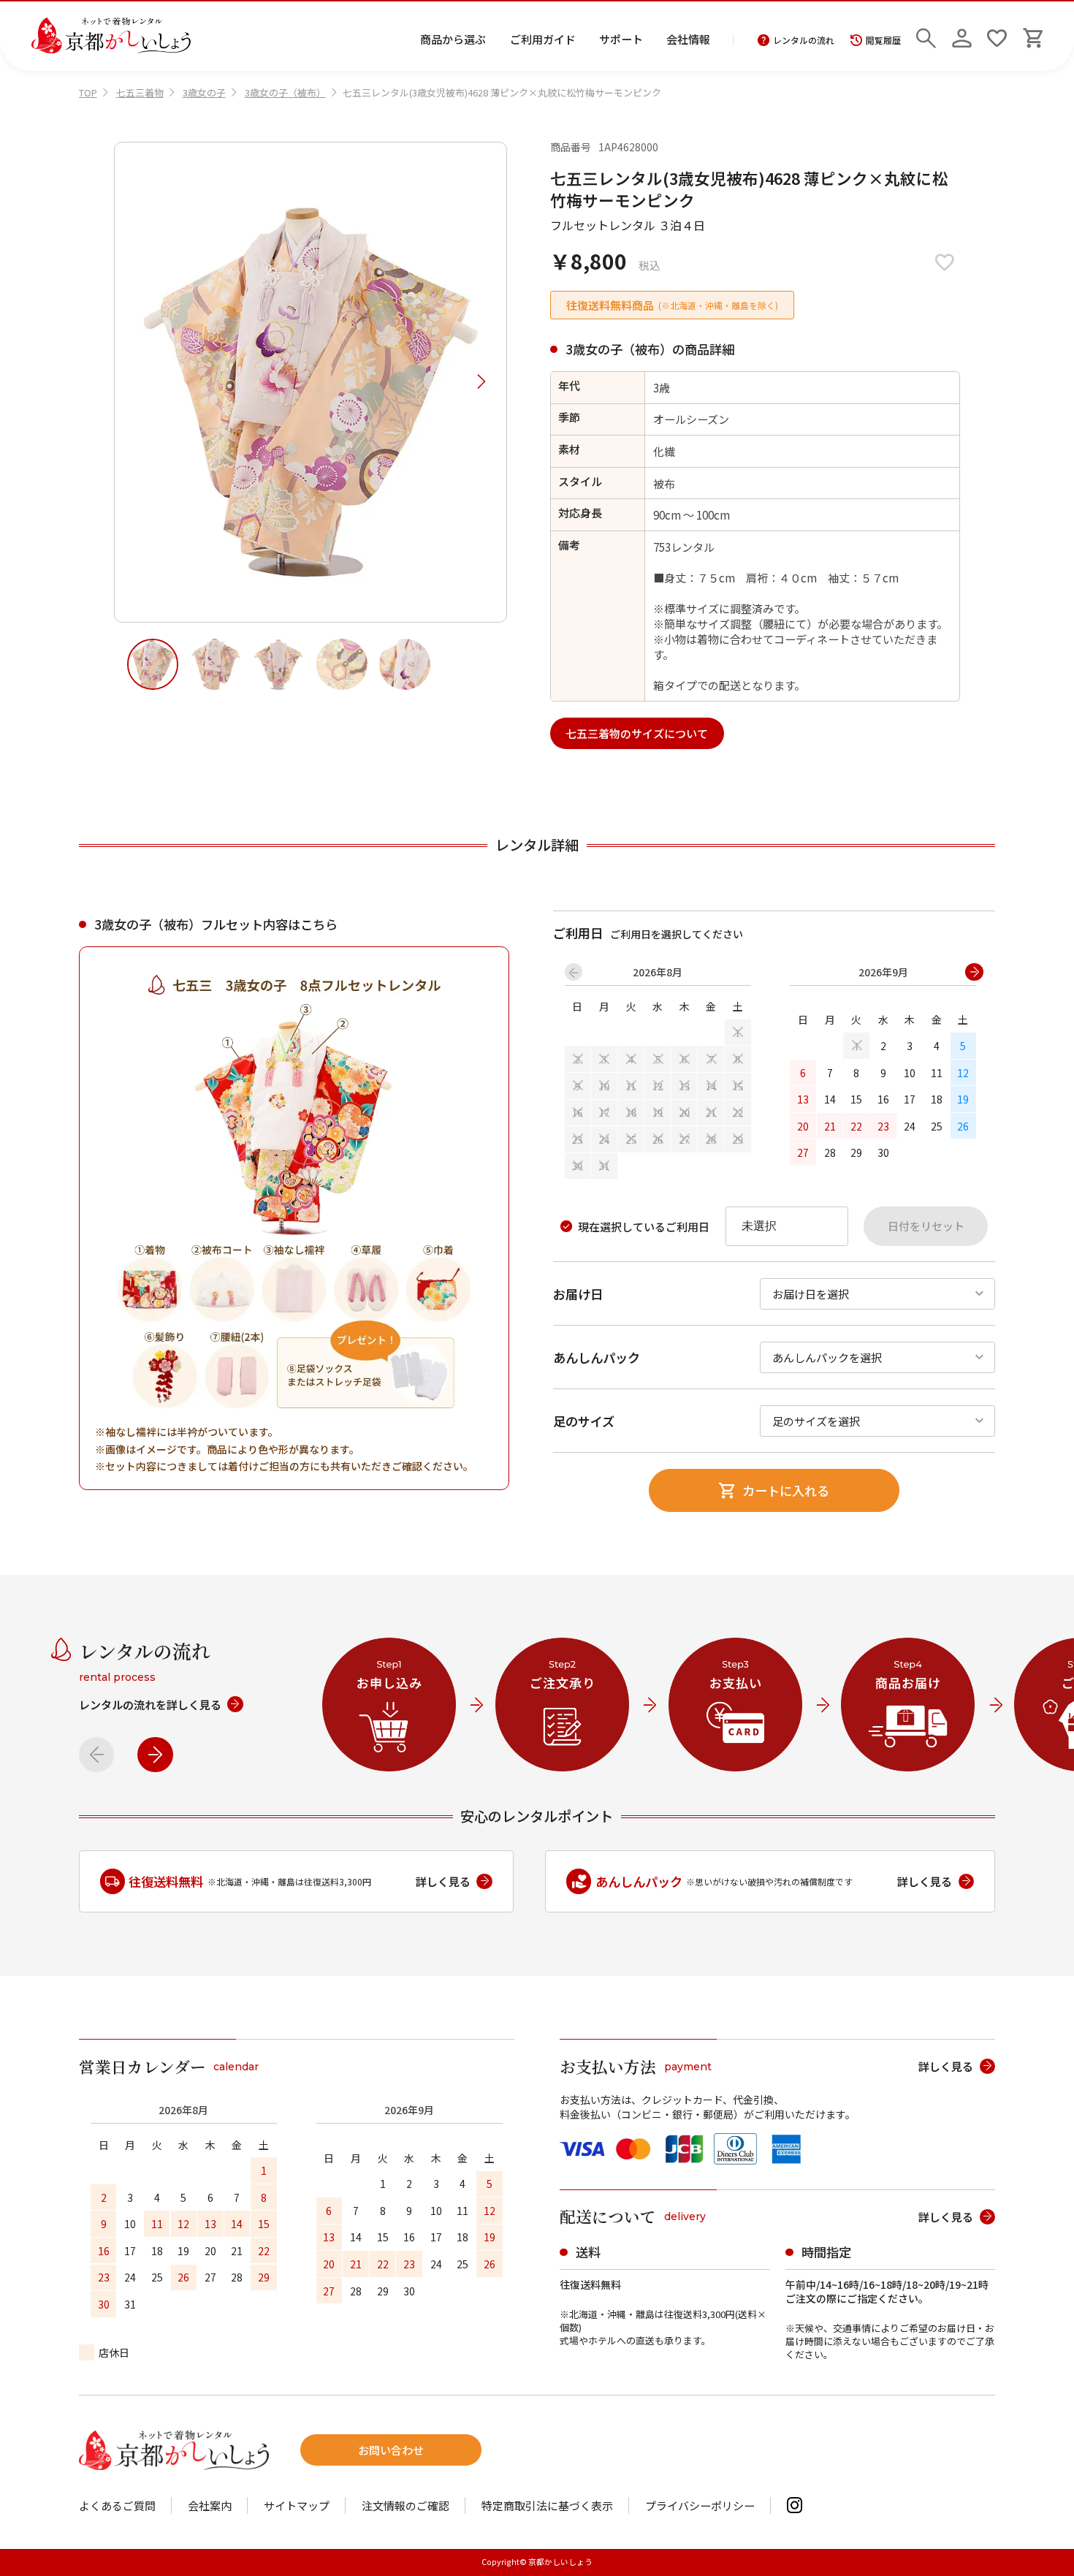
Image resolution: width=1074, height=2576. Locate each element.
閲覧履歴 (883, 40)
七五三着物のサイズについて (637, 733)
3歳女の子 (204, 92)
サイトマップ (297, 2505)
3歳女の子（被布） (285, 92)
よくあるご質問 (117, 2505)
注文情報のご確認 (405, 2505)
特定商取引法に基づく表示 (547, 2505)
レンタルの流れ (804, 40)
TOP (88, 92)
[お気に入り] (997, 36)
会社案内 (210, 2505)
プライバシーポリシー (700, 2505)
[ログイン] (962, 36)
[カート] (1033, 36)
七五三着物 (140, 92)
